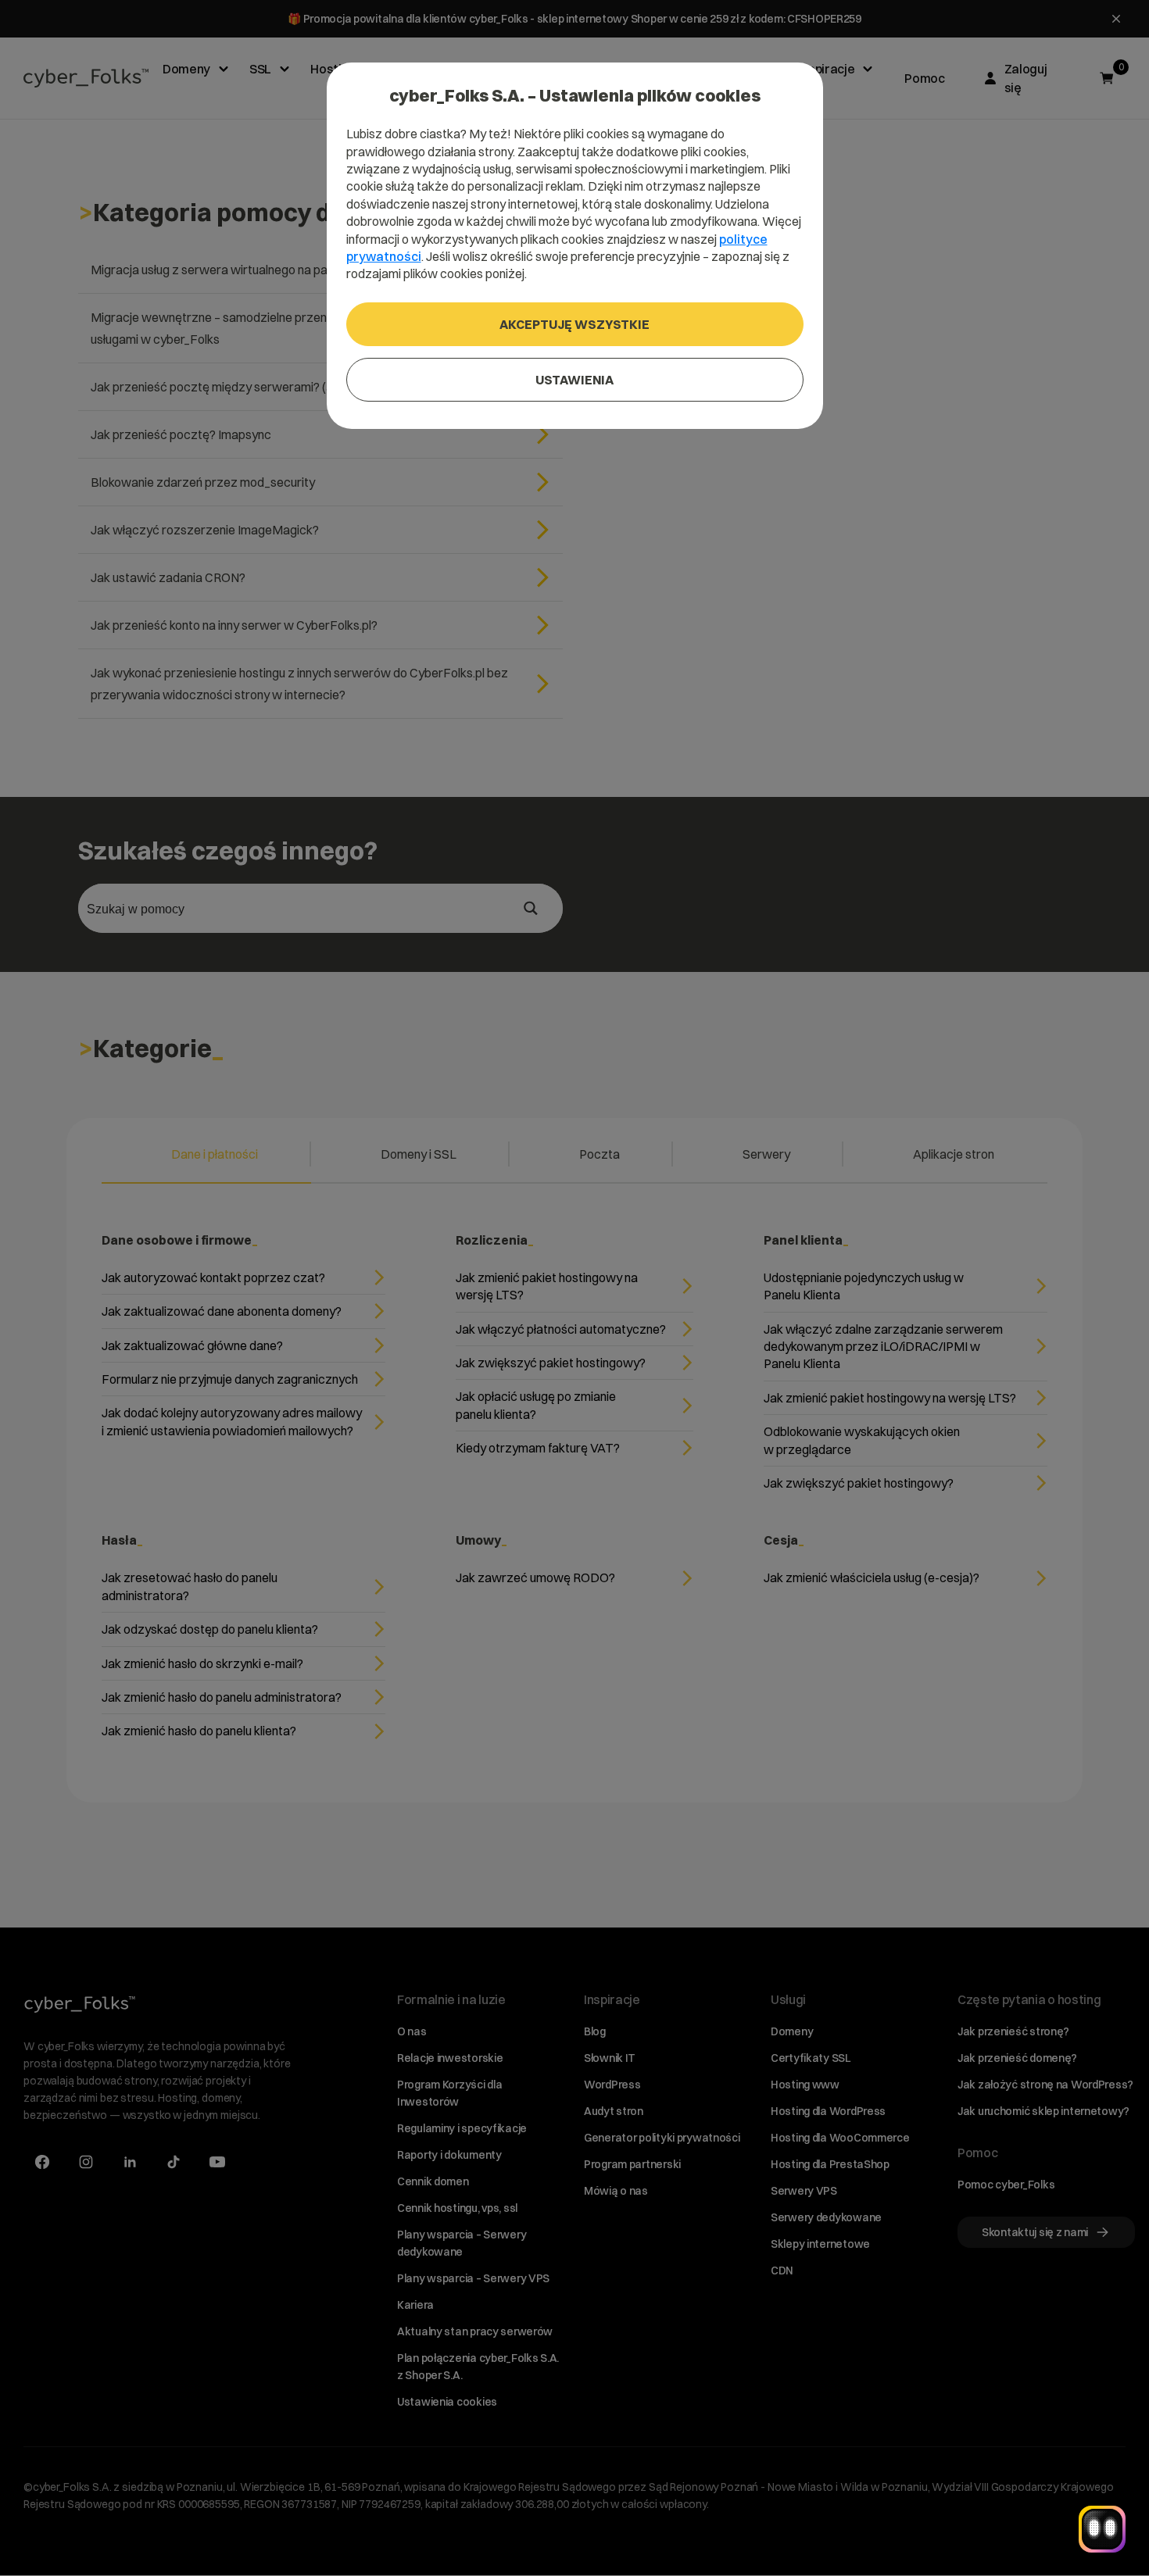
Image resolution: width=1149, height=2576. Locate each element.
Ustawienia (574, 380)
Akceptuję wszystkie (574, 324)
